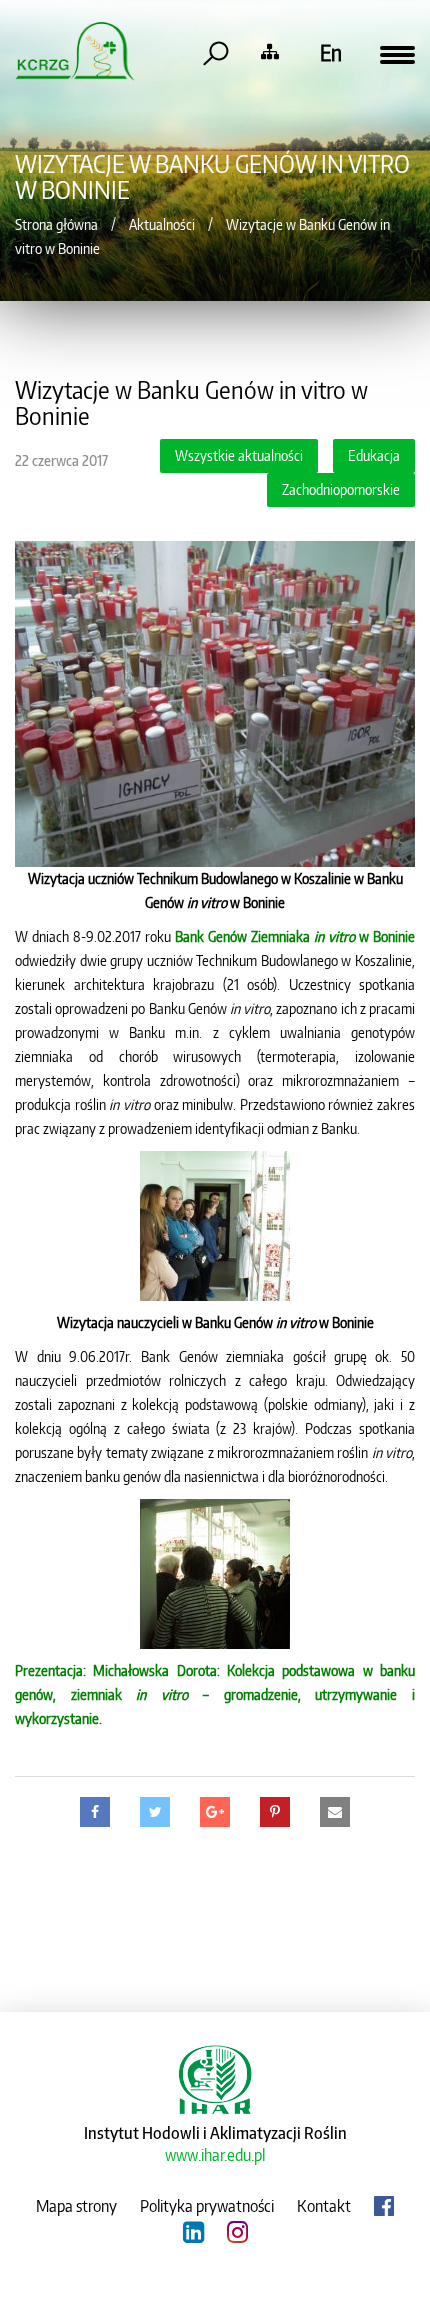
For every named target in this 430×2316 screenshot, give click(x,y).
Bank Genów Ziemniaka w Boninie (295, 936)
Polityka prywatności (207, 2206)
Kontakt (324, 2206)
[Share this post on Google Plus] (215, 1812)
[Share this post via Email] (335, 1812)
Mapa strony (76, 2206)
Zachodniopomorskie (341, 489)
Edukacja (374, 455)
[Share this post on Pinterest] (275, 1812)
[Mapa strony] (270, 52)
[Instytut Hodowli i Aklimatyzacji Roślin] (215, 2076)
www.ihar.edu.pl (215, 2155)
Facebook (384, 2206)
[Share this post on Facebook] (95, 1812)
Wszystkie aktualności (239, 455)
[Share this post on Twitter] (155, 1812)
